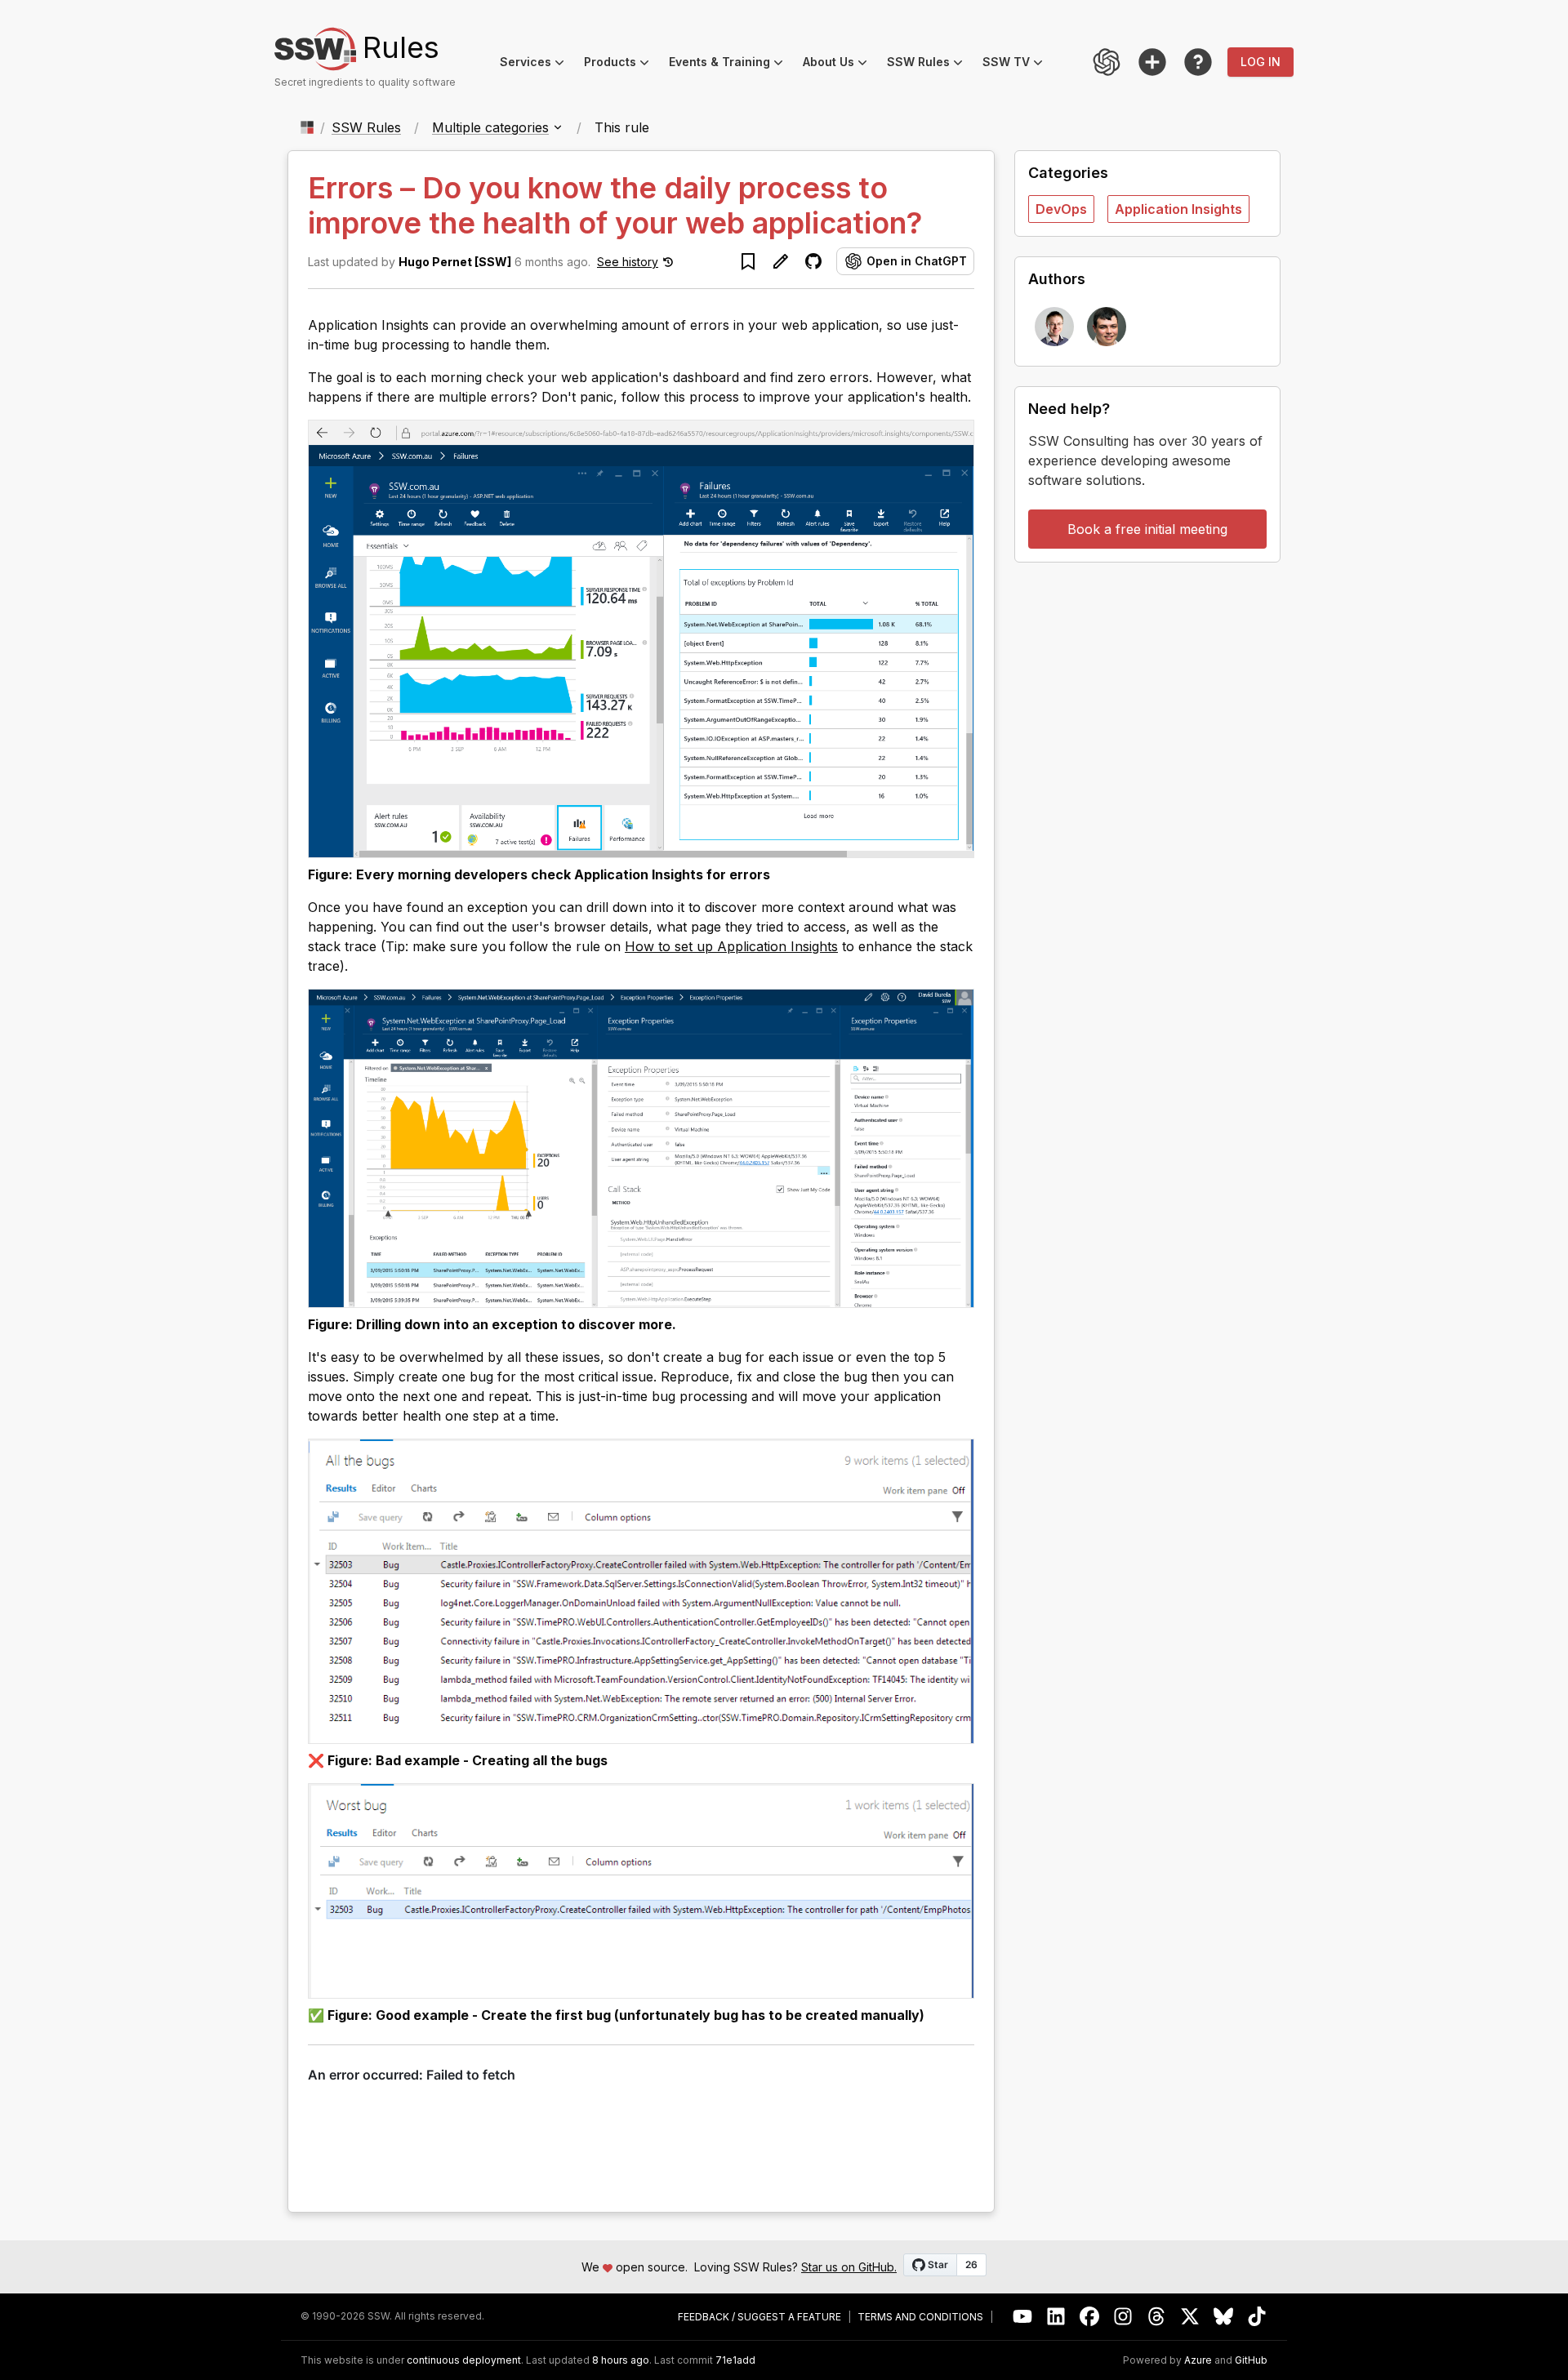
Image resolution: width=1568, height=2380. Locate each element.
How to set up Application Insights (731, 946)
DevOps (1061, 209)
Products (621, 64)
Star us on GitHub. (849, 2267)
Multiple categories (490, 127)
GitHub (1251, 2360)
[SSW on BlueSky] (1224, 2317)
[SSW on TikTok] (1257, 2317)
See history (628, 262)
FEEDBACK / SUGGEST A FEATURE (759, 2317)
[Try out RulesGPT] (1107, 62)
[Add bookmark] (748, 261)
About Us (840, 64)
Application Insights (1178, 209)
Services (537, 64)
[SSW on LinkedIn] (1056, 2317)
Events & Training (731, 64)
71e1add (735, 2360)
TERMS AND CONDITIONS (920, 2317)
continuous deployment (464, 2360)
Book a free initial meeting (1147, 529)
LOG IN (1261, 62)
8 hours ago (621, 2360)
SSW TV (1018, 64)
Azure (1198, 2360)
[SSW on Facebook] (1090, 2317)
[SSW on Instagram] (1123, 2317)
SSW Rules (930, 64)
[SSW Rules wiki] (1198, 62)
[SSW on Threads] (1157, 2317)
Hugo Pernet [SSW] (455, 262)
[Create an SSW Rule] (1152, 62)
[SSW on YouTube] (1023, 2317)
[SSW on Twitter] (1190, 2317)
